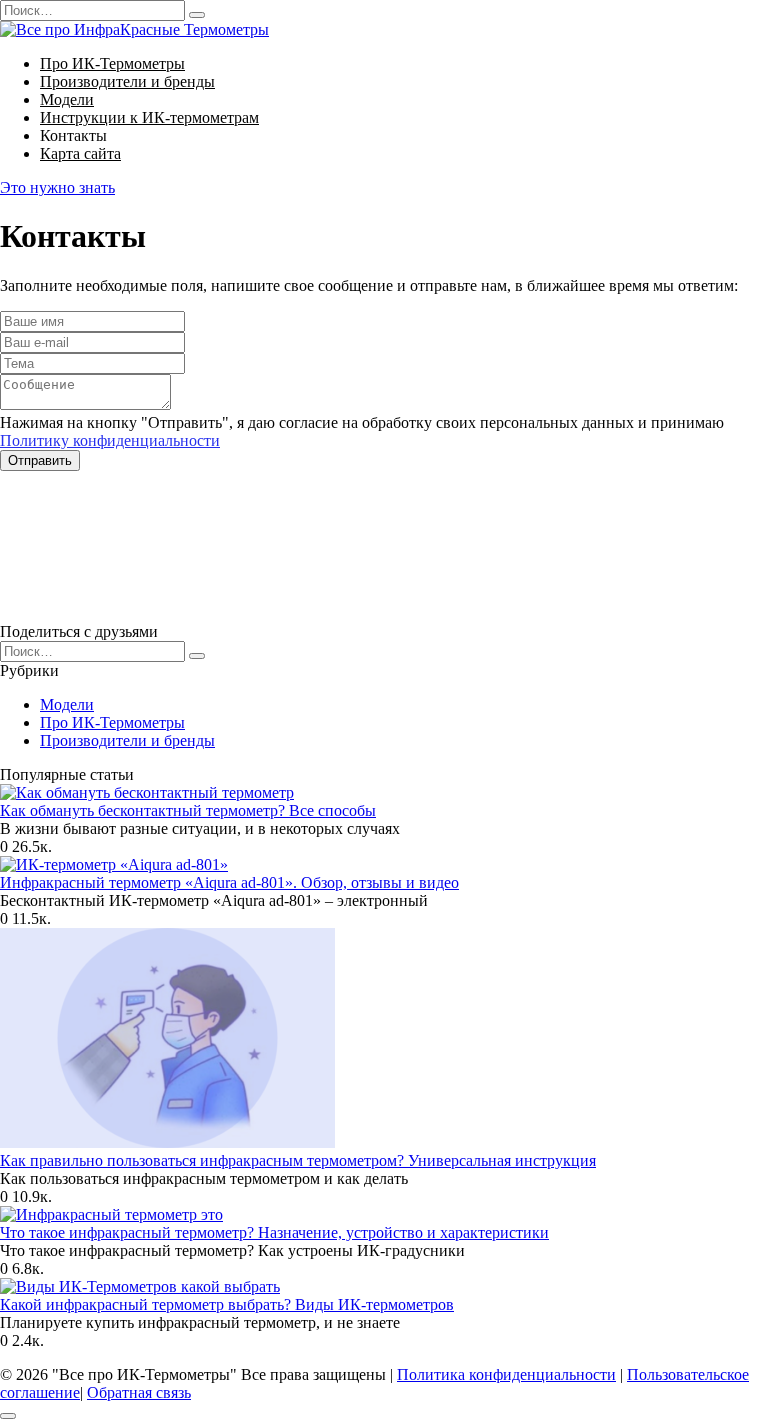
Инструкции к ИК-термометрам (149, 117)
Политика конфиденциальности (506, 1374)
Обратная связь (139, 1392)
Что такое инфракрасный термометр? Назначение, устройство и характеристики (274, 1232)
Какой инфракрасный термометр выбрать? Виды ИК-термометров (227, 1304)
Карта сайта (80, 153)
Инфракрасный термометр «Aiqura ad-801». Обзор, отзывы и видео (229, 882)
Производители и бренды (127, 81)
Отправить (40, 460)
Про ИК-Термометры (112, 63)
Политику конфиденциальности (110, 440)
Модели (67, 99)
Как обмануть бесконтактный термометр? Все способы (188, 810)
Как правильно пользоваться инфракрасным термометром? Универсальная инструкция (298, 1160)
